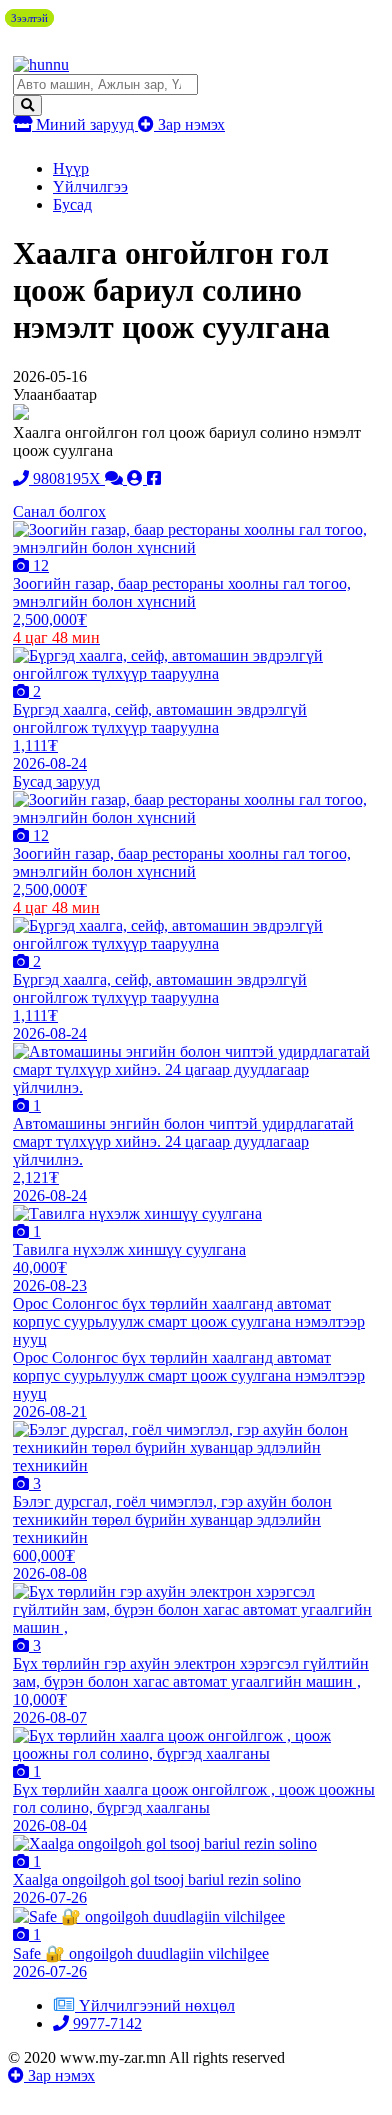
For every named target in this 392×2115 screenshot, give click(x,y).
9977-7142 (105, 2023)
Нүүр (71, 168)
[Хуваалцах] (154, 478)
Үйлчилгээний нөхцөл (157, 2005)
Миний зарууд (85, 124)
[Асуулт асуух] (116, 478)
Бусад (72, 204)
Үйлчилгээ (90, 186)
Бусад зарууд (56, 781)
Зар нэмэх (189, 124)
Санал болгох (59, 511)
